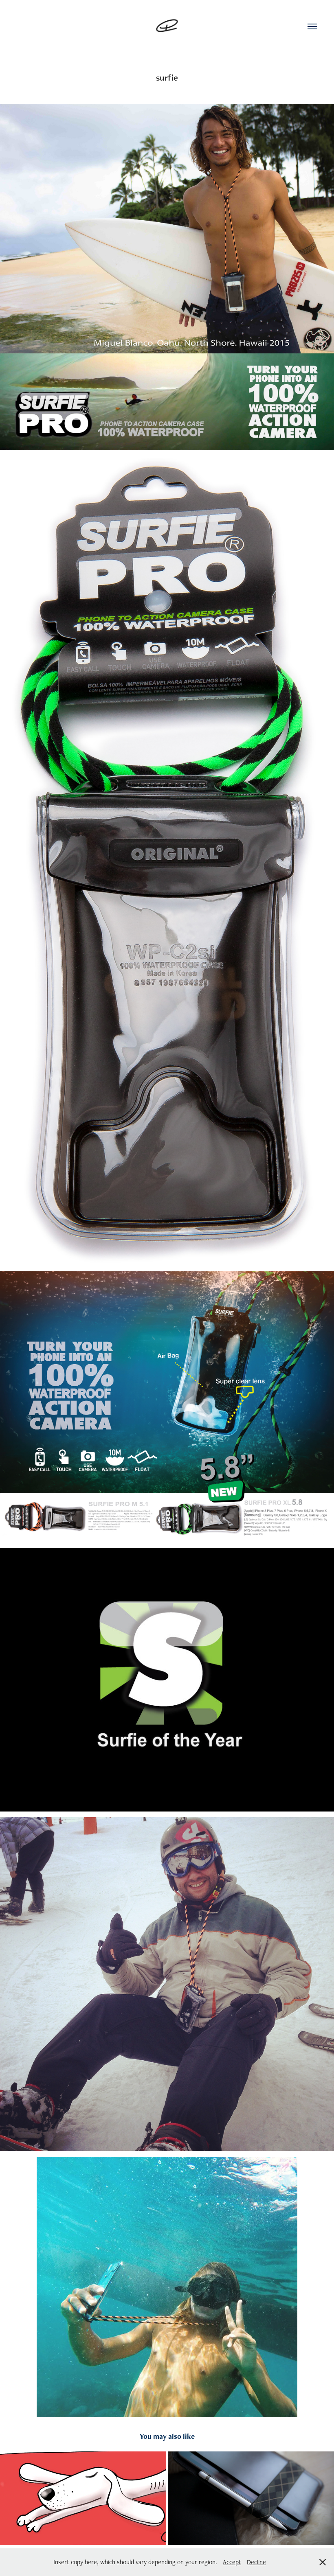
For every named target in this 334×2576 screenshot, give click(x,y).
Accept (232, 2562)
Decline (256, 2562)
